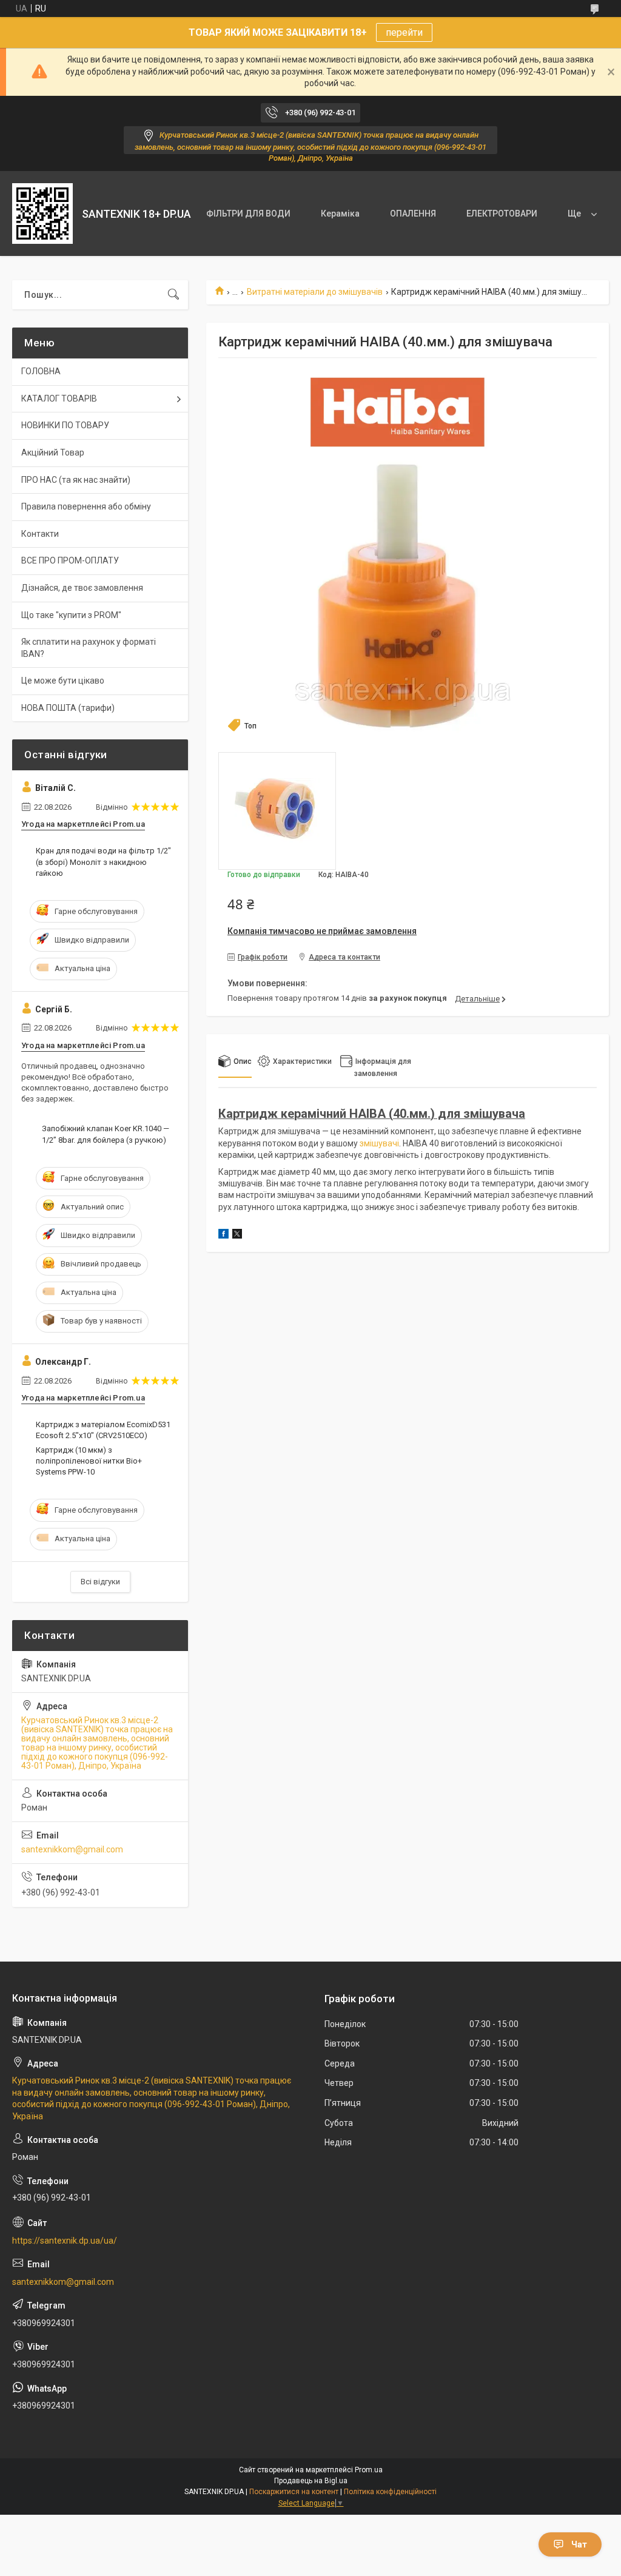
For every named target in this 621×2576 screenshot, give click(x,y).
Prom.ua (369, 2470)
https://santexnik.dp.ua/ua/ (65, 2241)
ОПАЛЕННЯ (413, 214)
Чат (579, 2544)
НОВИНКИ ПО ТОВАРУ (65, 425)
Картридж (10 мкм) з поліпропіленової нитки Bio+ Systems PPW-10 (89, 1461)
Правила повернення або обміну (86, 506)
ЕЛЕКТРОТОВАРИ (502, 214)
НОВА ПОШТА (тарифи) (68, 708)
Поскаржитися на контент (294, 2492)
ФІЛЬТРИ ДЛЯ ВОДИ (248, 214)
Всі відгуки (100, 1582)
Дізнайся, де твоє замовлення (82, 588)
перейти (404, 32)
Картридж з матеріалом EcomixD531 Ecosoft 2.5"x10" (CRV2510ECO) (103, 1430)
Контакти (40, 534)
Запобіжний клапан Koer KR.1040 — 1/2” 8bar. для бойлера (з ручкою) (106, 1134)
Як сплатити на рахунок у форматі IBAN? (89, 648)
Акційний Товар (53, 452)
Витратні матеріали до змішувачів (315, 292)
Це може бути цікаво (63, 681)
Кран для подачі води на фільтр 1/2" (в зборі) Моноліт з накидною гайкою (103, 862)
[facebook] (223, 1236)
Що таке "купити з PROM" (71, 615)
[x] (237, 1236)
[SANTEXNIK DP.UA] (42, 214)
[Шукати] (173, 295)
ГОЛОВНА (41, 371)
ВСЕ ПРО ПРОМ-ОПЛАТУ (70, 560)
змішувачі (379, 1143)
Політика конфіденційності (390, 2492)
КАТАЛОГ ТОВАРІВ (59, 399)
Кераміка (340, 214)
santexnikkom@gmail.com (72, 1849)
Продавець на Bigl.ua (311, 2481)
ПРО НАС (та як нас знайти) (76, 480)
